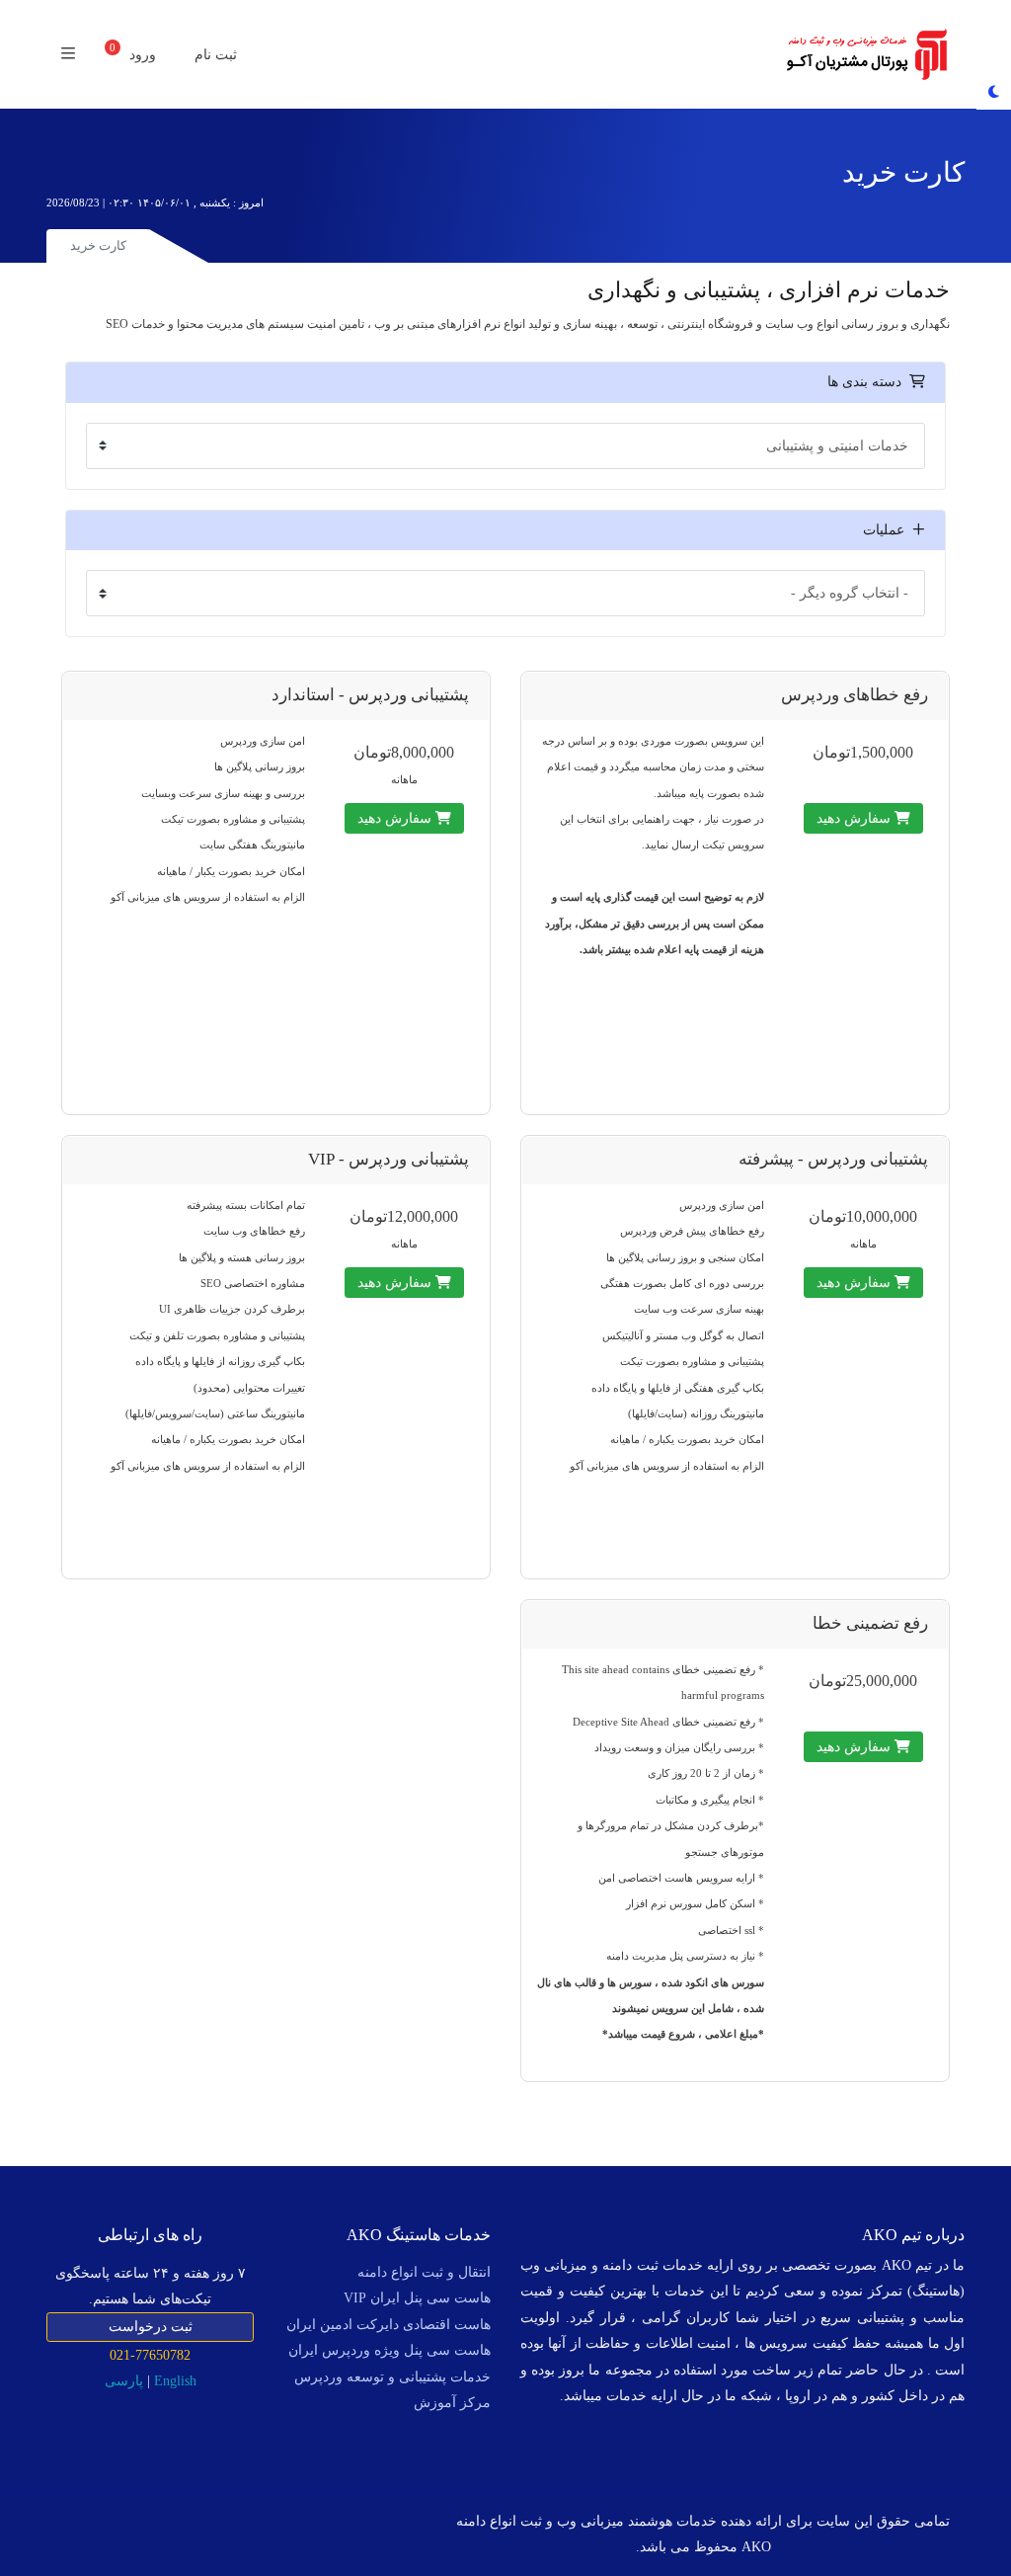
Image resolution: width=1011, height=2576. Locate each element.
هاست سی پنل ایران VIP (417, 2298)
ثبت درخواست (151, 2327)
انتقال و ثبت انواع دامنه (424, 2272)
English (175, 2380)
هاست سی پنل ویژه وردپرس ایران (389, 2350)
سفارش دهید (855, 818)
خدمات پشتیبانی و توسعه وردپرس (392, 2377)
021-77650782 (150, 2355)
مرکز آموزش (452, 2403)
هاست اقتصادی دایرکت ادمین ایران (389, 2325)
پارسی (124, 2380)
